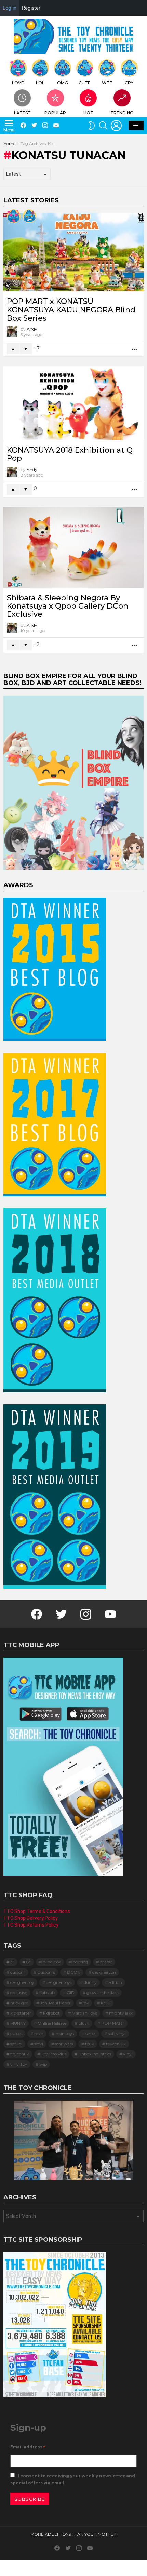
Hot (88, 113)
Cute (85, 83)
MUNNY (18, 2023)
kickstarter (21, 2013)
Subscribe (30, 2499)
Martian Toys (84, 2013)
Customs (46, 1972)
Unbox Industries (95, 2054)
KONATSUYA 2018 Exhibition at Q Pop (70, 454)
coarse (106, 1962)
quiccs (16, 2033)
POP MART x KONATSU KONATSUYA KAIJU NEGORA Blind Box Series (71, 310)
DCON (74, 1972)
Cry (129, 83)
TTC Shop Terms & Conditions (37, 1911)
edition (115, 1982)
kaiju (106, 2003)
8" (29, 1962)
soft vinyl (117, 2033)
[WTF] (29, 216)
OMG (63, 83)
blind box (52, 1962)
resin (39, 2033)
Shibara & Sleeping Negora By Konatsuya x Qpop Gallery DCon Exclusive (68, 606)
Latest (22, 113)
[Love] (14, 216)
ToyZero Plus (54, 2054)
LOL (40, 83)
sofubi (16, 2044)
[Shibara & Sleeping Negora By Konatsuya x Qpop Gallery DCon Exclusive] (73, 547)
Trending (122, 113)
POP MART (113, 2023)
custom (18, 1972)
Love (18, 83)
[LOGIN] (116, 126)
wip (43, 2064)
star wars (64, 2044)
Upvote (13, 349)
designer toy (22, 1982)
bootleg (80, 1962)
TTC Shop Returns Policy (31, 1925)
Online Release (52, 2023)
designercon (104, 1972)
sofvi (39, 2044)
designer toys (59, 1982)
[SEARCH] (103, 126)
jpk (86, 2003)
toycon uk (116, 2044)
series (91, 2033)
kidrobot (51, 2013)
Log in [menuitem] (10, 8)
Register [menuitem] (31, 8)
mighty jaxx (121, 2013)
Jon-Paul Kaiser (55, 2003)
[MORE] (135, 349)
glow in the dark (103, 1993)
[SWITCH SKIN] (92, 126)
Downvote (26, 349)
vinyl (128, 2054)
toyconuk (20, 2054)
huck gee (19, 2003)
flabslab (47, 1993)
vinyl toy (19, 2064)
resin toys (65, 2033)
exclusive (19, 1993)
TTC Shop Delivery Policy (31, 1918)
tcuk (90, 2044)
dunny (90, 1982)
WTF (107, 83)
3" (12, 1962)
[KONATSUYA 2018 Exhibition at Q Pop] (73, 403)
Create (136, 126)
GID (71, 1993)
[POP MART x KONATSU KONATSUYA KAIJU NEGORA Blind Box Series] (73, 252)
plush (84, 2023)
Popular (55, 113)
